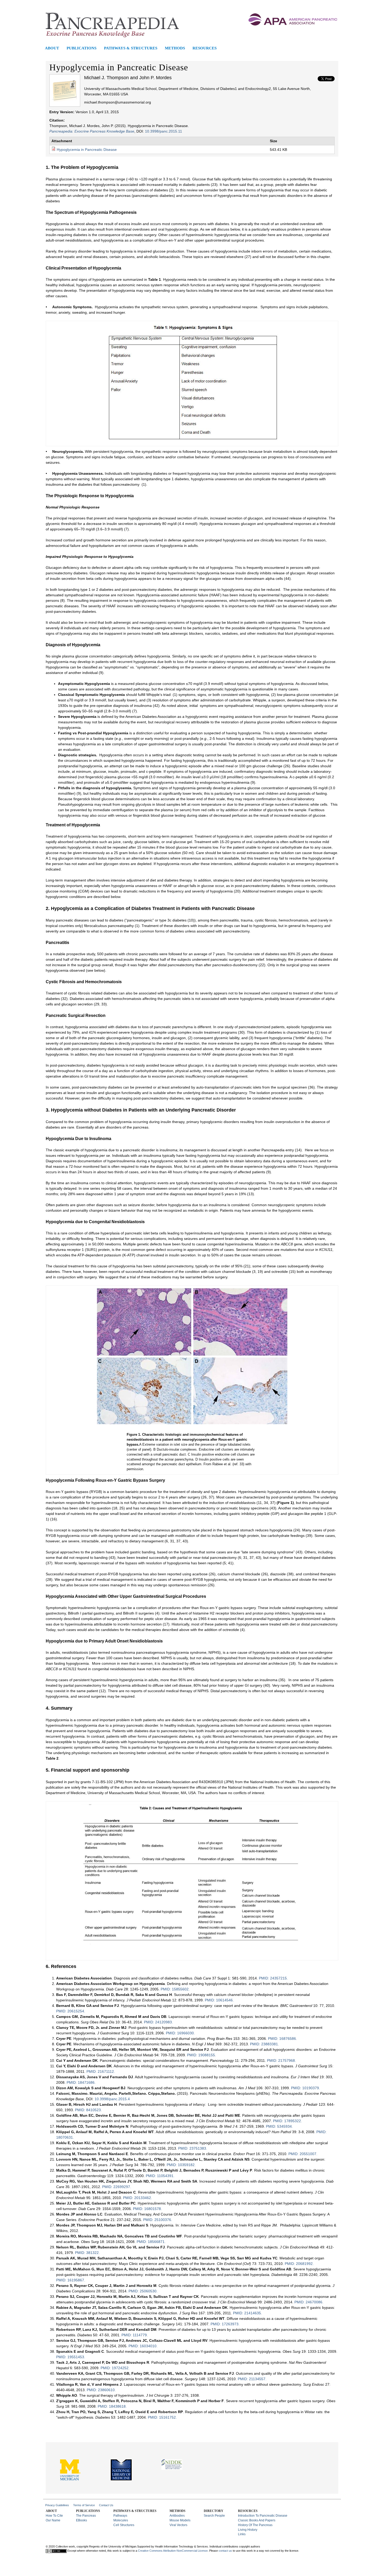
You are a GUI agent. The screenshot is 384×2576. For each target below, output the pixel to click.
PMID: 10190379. (306, 2088)
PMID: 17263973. (225, 2324)
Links (242, 2534)
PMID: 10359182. (181, 2165)
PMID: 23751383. (193, 2148)
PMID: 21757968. (281, 2060)
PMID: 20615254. (71, 2011)
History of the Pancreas (255, 2525)
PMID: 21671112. (101, 2071)
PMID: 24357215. (273, 1978)
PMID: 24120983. (158, 2022)
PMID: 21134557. (252, 2379)
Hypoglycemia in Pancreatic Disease (87, 150)
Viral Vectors (178, 2525)
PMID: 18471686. (81, 2082)
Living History (248, 2530)
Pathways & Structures (131, 48)
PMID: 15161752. (162, 2417)
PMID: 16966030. (180, 2033)
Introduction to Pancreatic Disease (263, 2516)
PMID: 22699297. (117, 2187)
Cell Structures (124, 2525)
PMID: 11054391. (160, 2176)
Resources (205, 48)
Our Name (53, 2520)
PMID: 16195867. (71, 2280)
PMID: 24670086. (309, 2302)
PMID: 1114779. (135, 2335)
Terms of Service (84, 2505)
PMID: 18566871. (151, 2242)
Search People (214, 2516)
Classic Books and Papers (257, 2520)
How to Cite (54, 2516)
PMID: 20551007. (303, 2154)
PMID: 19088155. (202, 2055)
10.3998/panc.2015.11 (164, 131)
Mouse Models (180, 2520)
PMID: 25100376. (158, 2220)
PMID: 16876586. (283, 2039)
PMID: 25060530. (143, 2291)
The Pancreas (86, 2516)
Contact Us (106, 2505)
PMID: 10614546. (219, 2000)
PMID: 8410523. (88, 2110)
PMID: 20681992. (299, 2264)
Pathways (120, 2516)
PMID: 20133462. (138, 2198)
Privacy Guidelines (57, 2505)
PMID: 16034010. (143, 2346)
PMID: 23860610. (101, 2390)
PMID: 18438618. (112, 2406)
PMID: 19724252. (115, 2368)
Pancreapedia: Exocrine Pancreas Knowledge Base (92, 131)
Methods (175, 48)
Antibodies (177, 2516)
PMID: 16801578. (147, 2209)
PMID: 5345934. (279, 2126)
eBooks (82, 2520)
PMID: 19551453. (71, 2357)
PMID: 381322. (87, 2253)
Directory (214, 2511)
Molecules (121, 2520)
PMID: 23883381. (264, 2044)
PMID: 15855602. (175, 1989)
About (52, 48)
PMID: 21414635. (248, 2313)
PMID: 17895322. (287, 2121)
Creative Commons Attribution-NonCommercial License (173, 2551)
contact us (225, 2551)
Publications (82, 48)
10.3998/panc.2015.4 (112, 2099)
